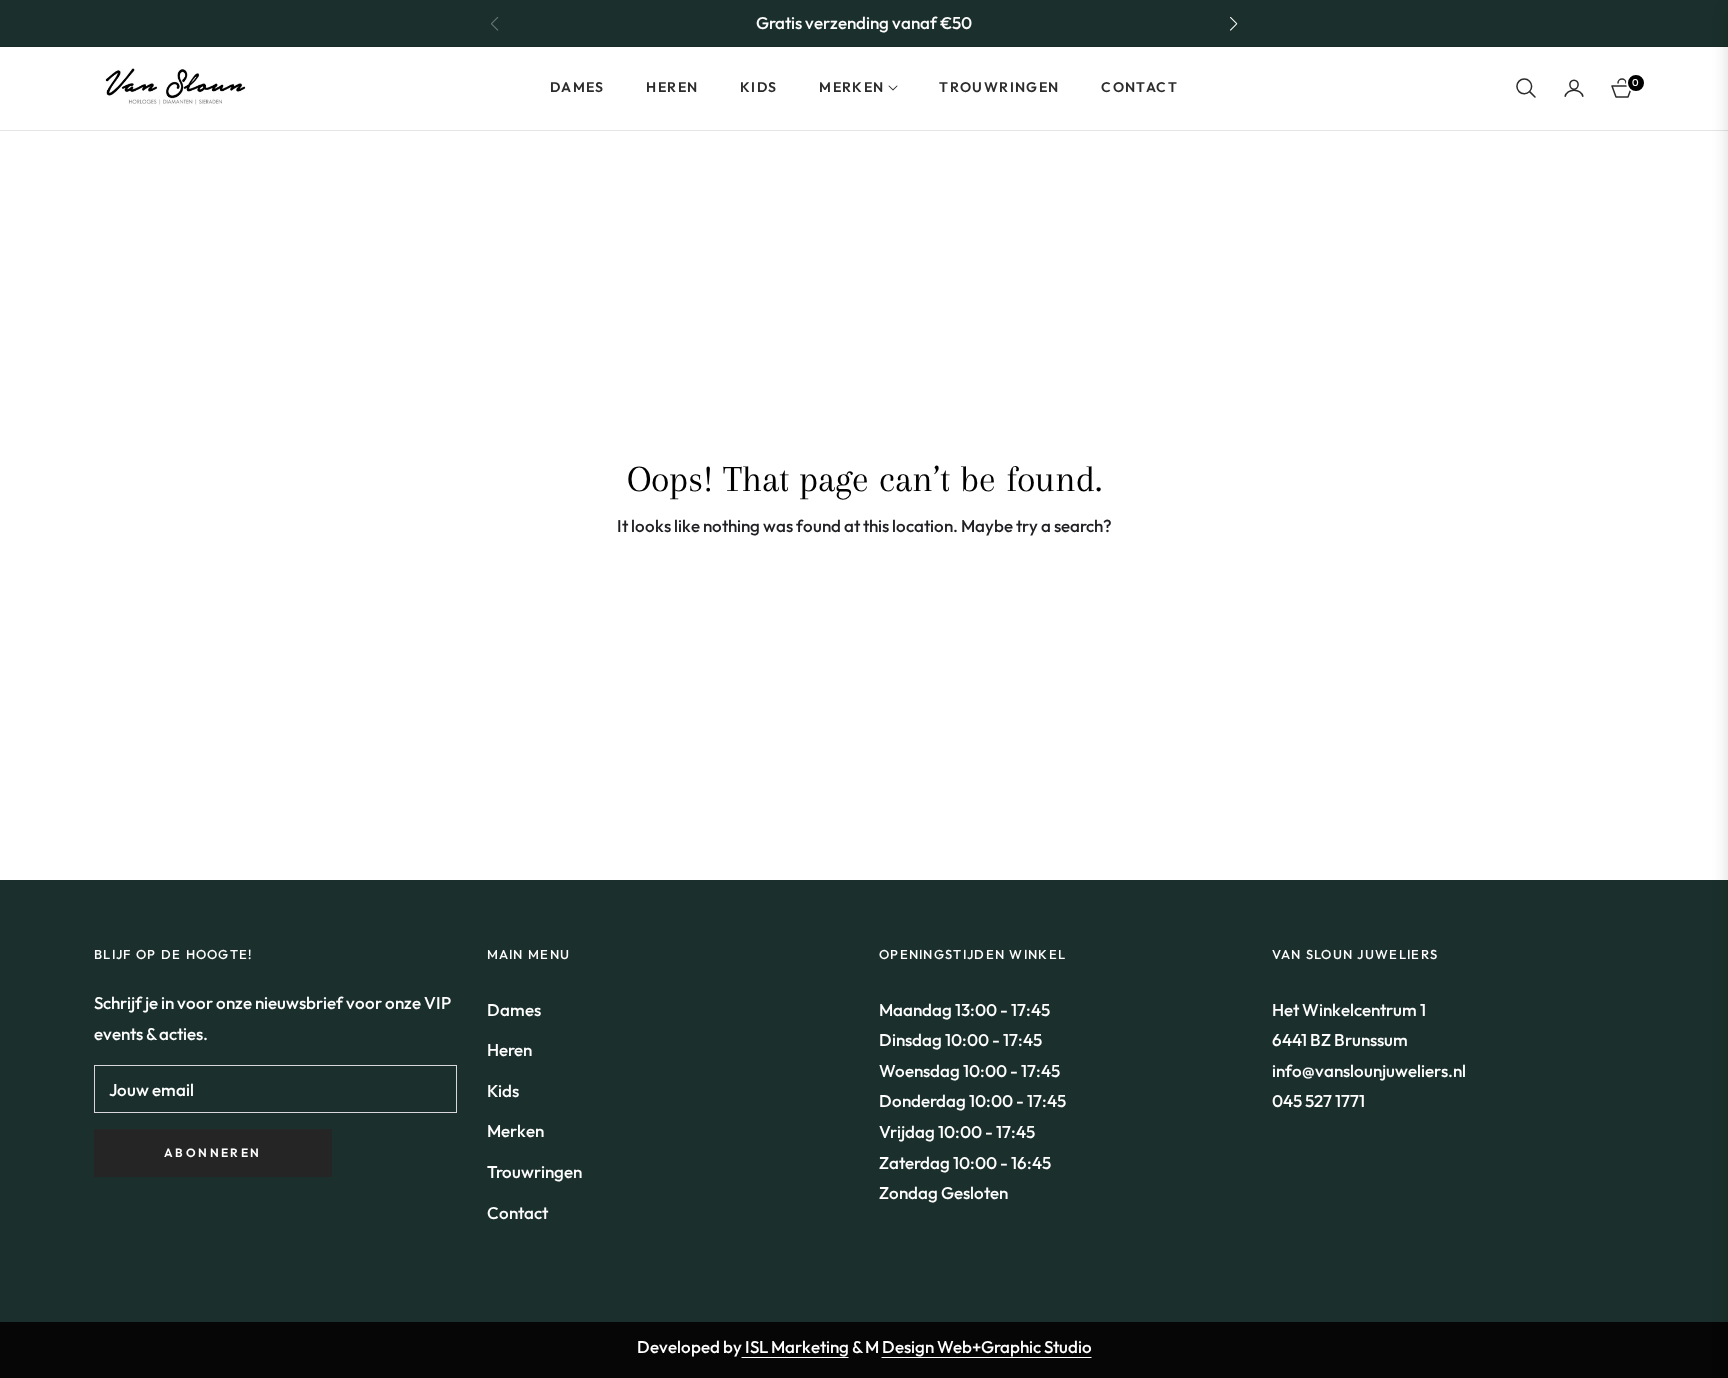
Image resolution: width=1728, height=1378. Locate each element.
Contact (517, 1212)
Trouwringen (534, 1171)
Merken (515, 1130)
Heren (509, 1049)
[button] (1233, 24)
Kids (503, 1090)
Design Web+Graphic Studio (987, 1346)
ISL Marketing (795, 1346)
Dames (514, 1009)
